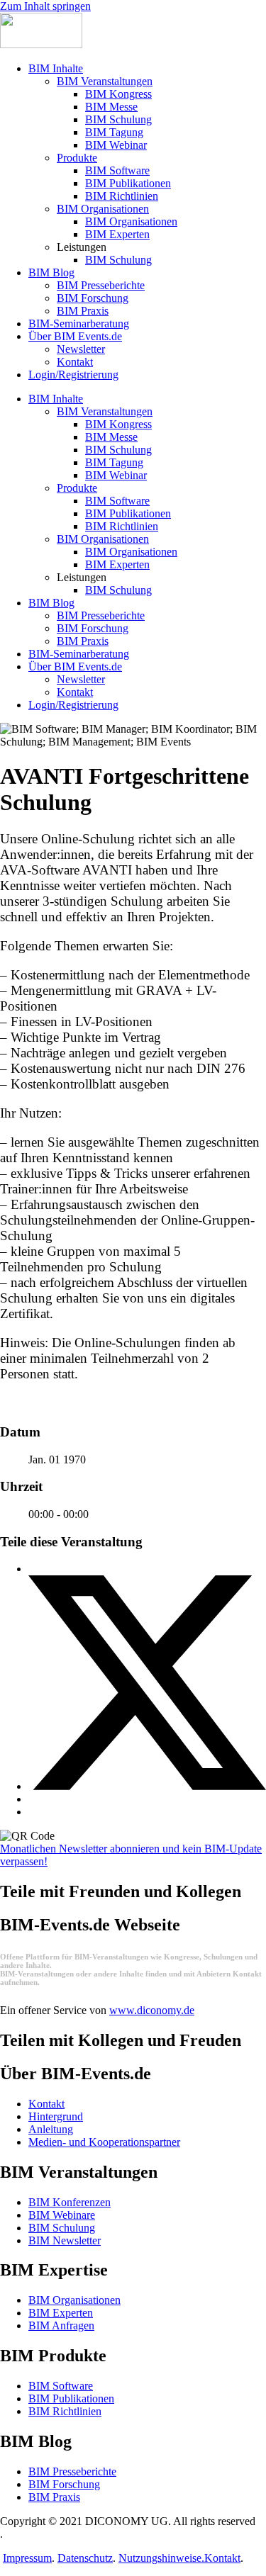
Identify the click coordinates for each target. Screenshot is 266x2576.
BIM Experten (117, 234)
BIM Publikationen (128, 183)
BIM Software (117, 170)
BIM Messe (111, 107)
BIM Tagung (114, 132)
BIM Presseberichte (101, 285)
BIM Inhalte (56, 68)
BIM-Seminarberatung (79, 324)
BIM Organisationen (103, 209)
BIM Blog (51, 272)
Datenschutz (85, 2558)
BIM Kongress (118, 94)
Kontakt (75, 362)
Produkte (77, 158)
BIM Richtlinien (122, 196)
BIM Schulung (118, 119)
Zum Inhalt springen (45, 6)
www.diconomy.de (152, 2010)
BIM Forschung (93, 298)
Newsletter (81, 349)
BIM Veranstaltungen (105, 81)
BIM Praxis (83, 311)
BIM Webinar (116, 145)
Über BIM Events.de (75, 336)
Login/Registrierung (73, 375)
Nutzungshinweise (160, 2558)
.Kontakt (221, 2558)
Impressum (27, 2558)
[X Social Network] (147, 1786)
